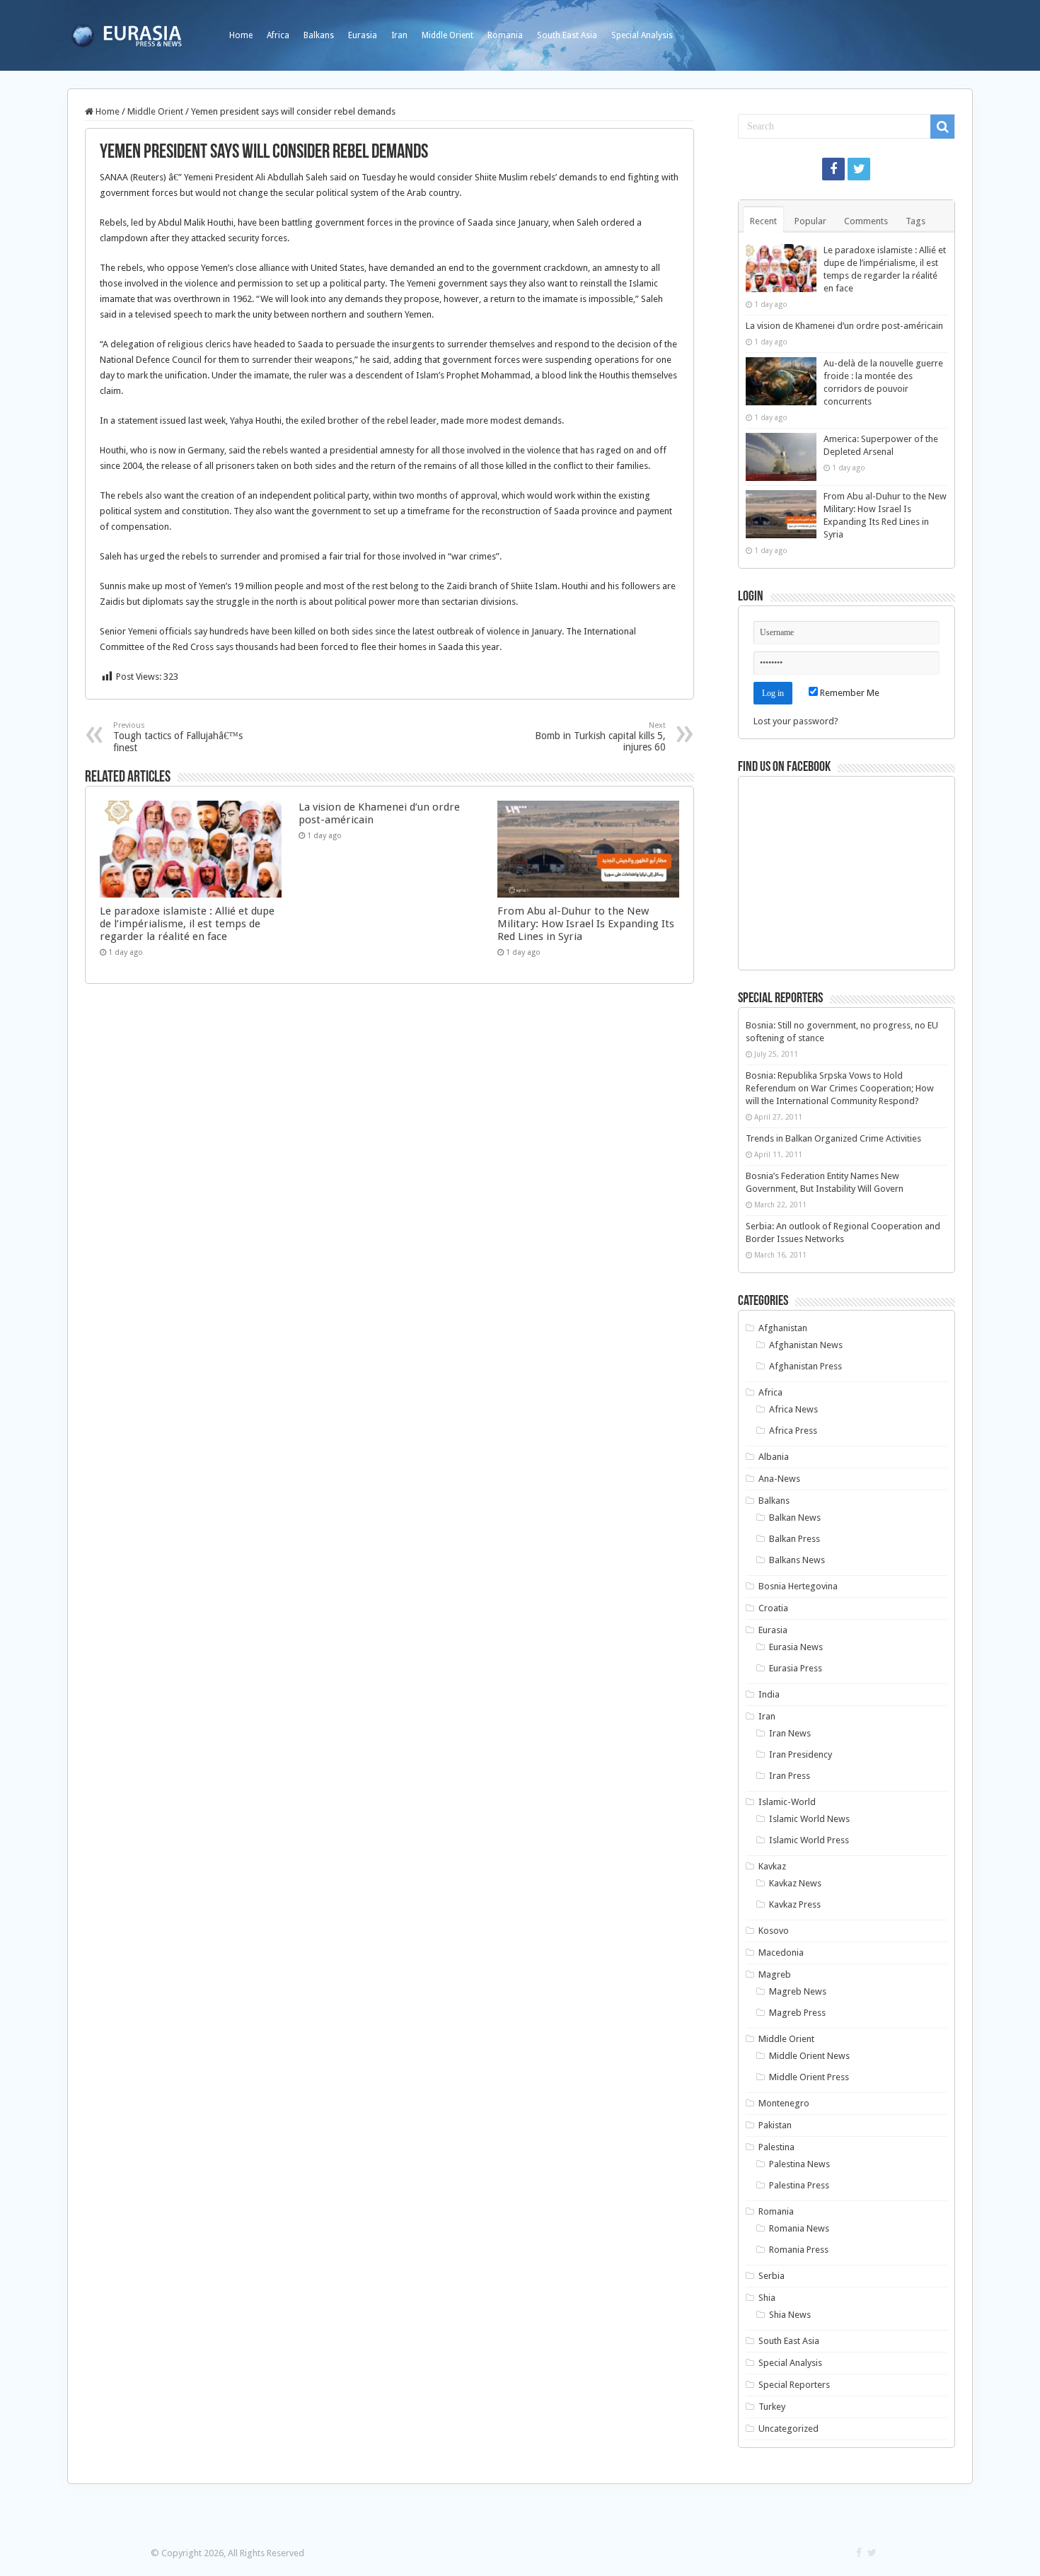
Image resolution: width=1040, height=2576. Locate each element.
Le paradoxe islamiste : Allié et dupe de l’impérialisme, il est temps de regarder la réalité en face (187, 924)
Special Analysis (642, 35)
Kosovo (774, 1931)
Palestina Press (799, 2185)
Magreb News (798, 1991)
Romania (505, 35)
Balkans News (797, 1560)
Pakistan (775, 2125)
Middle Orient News (809, 2056)
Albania (774, 1457)
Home (241, 35)
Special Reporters (794, 2385)
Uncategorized (788, 2429)
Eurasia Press (796, 1668)
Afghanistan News (806, 1345)
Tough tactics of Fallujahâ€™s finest (178, 737)
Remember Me (849, 693)
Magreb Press (797, 2013)
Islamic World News (809, 1819)
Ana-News (779, 1479)
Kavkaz (772, 1866)
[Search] (942, 127)
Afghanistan (783, 1328)
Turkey (772, 2407)
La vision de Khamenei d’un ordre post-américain (844, 326)
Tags (915, 221)
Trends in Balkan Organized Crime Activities (833, 1138)
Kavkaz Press (795, 1904)
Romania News (799, 2228)
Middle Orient (447, 35)
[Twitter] (859, 169)
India (769, 1694)
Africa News (793, 1409)
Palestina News (799, 2164)
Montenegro (784, 2103)
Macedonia (781, 1953)
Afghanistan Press (805, 1366)
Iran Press (790, 1776)
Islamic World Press (809, 1840)
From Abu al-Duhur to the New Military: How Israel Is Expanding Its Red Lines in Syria (586, 924)
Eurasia (363, 35)
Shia (767, 2298)
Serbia (772, 2276)
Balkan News (795, 1518)
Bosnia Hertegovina (798, 1586)
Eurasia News (796, 1647)
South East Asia (567, 35)
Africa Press (793, 1431)
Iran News (790, 1733)
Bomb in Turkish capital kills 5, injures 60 (600, 737)
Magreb (775, 1974)
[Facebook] (833, 169)
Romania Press (799, 2250)
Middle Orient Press (809, 2077)
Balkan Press (795, 1539)
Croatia (773, 1608)
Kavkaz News (795, 1883)
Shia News (790, 2315)
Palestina (776, 2147)
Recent (763, 221)
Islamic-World (787, 1802)
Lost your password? (796, 721)
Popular (810, 221)
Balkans (319, 35)
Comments (866, 221)
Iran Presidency (801, 1754)
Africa (278, 35)
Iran (399, 35)
